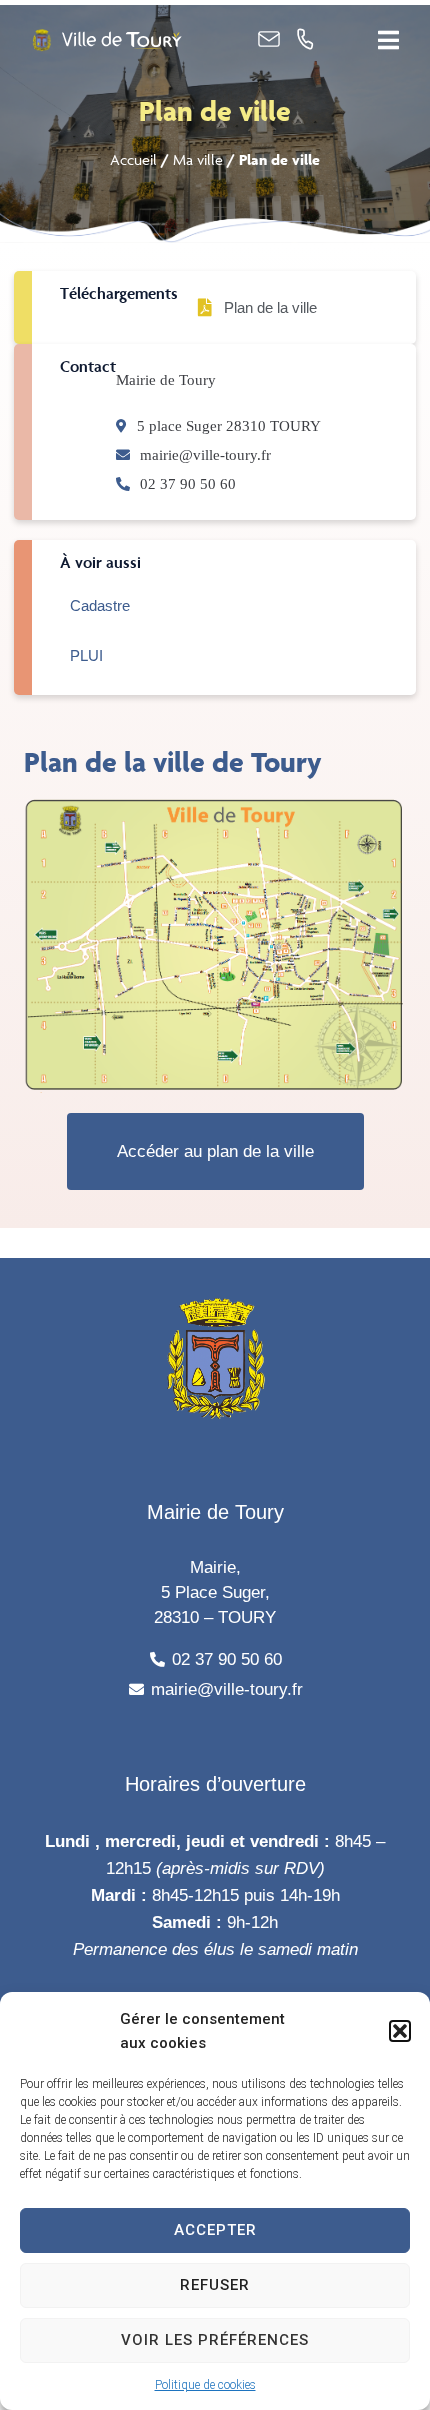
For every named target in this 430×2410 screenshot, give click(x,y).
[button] (400, 2031)
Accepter (215, 2230)
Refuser (215, 2285)
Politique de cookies (205, 2385)
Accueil (133, 159)
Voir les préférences (215, 2340)
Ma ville (198, 159)
